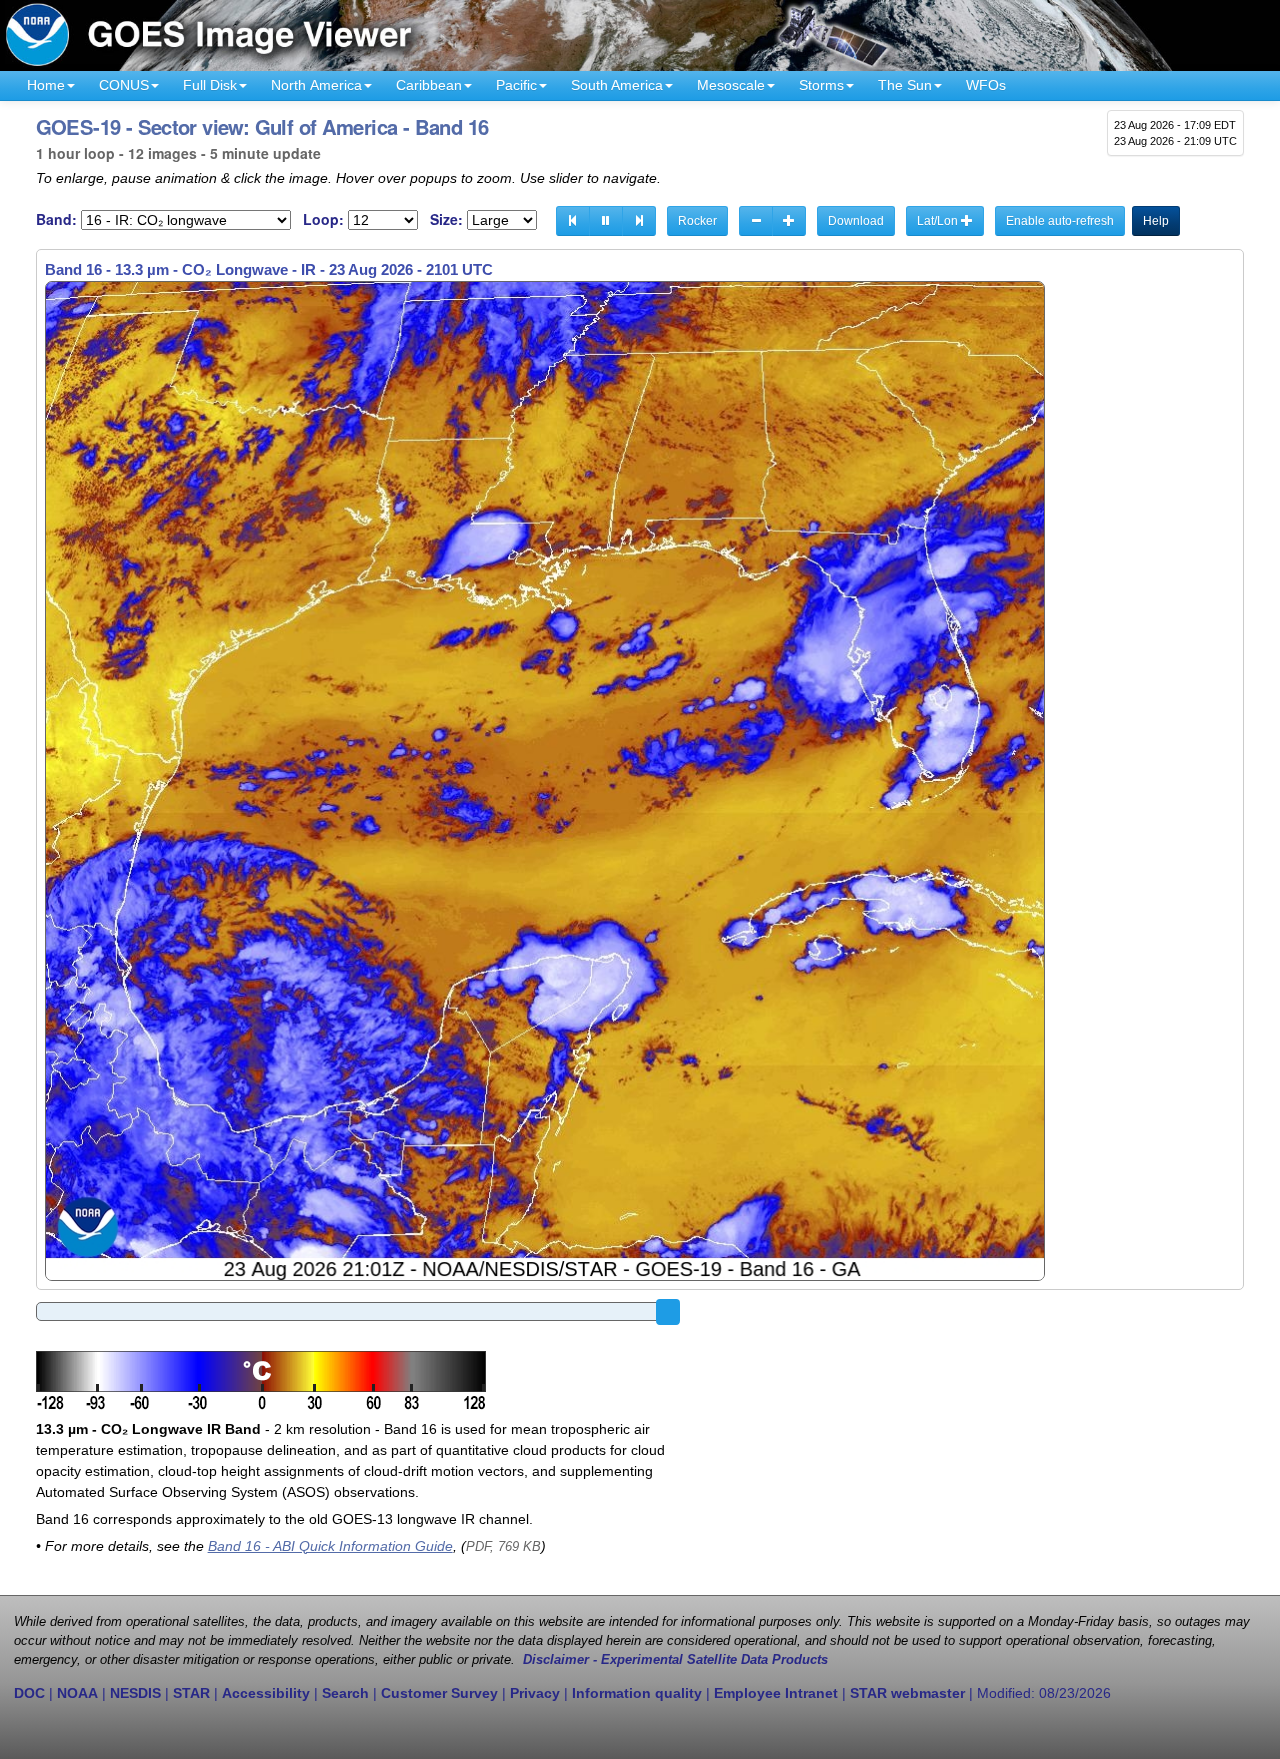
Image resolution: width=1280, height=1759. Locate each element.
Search (345, 1693)
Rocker (697, 221)
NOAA (77, 1693)
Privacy (535, 1693)
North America (316, 85)
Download (856, 221)
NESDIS (135, 1693)
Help (1156, 221)
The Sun (905, 85)
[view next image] (639, 221)
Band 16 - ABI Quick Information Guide (330, 1546)
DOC (29, 1693)
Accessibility (266, 1693)
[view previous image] (573, 221)
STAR (191, 1693)
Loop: (323, 219)
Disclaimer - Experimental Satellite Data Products (675, 1660)
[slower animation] (756, 221)
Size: (446, 219)
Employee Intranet (776, 1693)
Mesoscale (731, 85)
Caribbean (429, 85)
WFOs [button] (986, 85)
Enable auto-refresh (1060, 221)
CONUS (124, 85)
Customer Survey (439, 1693)
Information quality (637, 1693)
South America (617, 85)
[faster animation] (789, 221)
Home (46, 85)
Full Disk (210, 85)
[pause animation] (606, 221)
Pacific (516, 85)
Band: (56, 219)
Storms (821, 85)
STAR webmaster (907, 1693)
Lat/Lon (939, 221)
